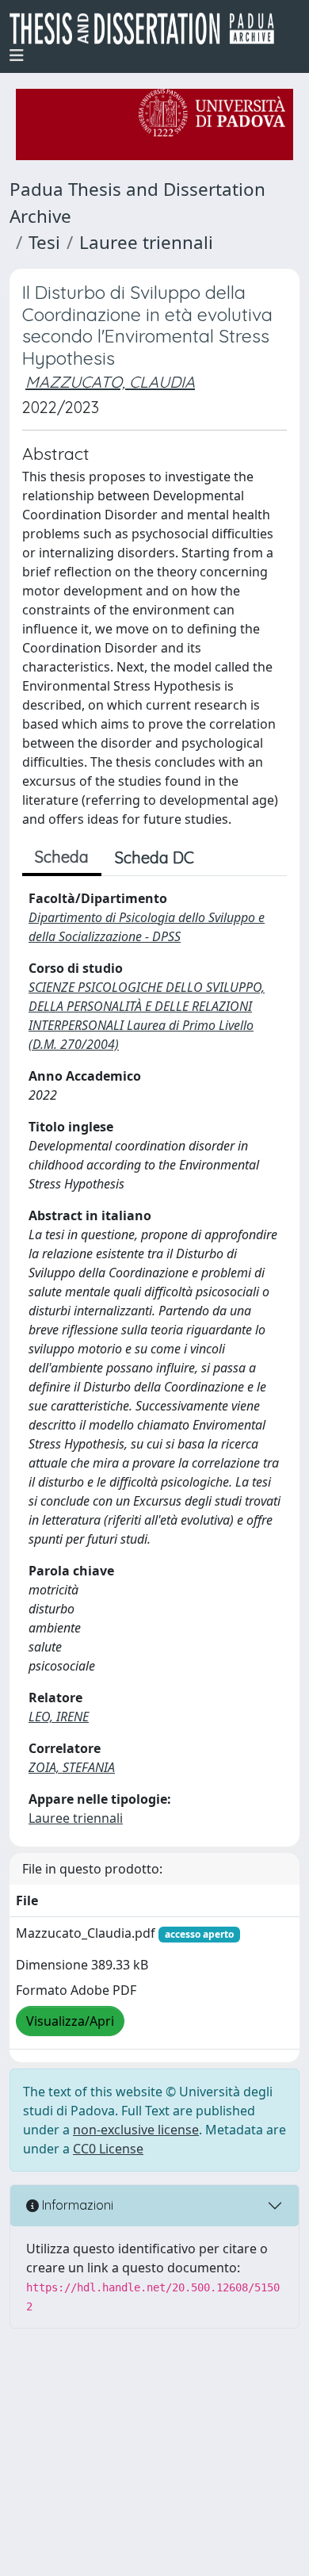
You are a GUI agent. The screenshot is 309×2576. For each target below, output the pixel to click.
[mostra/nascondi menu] (17, 56)
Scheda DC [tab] (154, 857)
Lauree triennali (146, 242)
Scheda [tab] (62, 857)
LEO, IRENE (59, 1717)
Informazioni (76, 2205)
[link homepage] (148, 29)
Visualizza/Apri (70, 2021)
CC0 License (108, 2149)
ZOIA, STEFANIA (72, 1767)
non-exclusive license (136, 2130)
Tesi (44, 242)
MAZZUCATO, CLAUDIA (110, 382)
